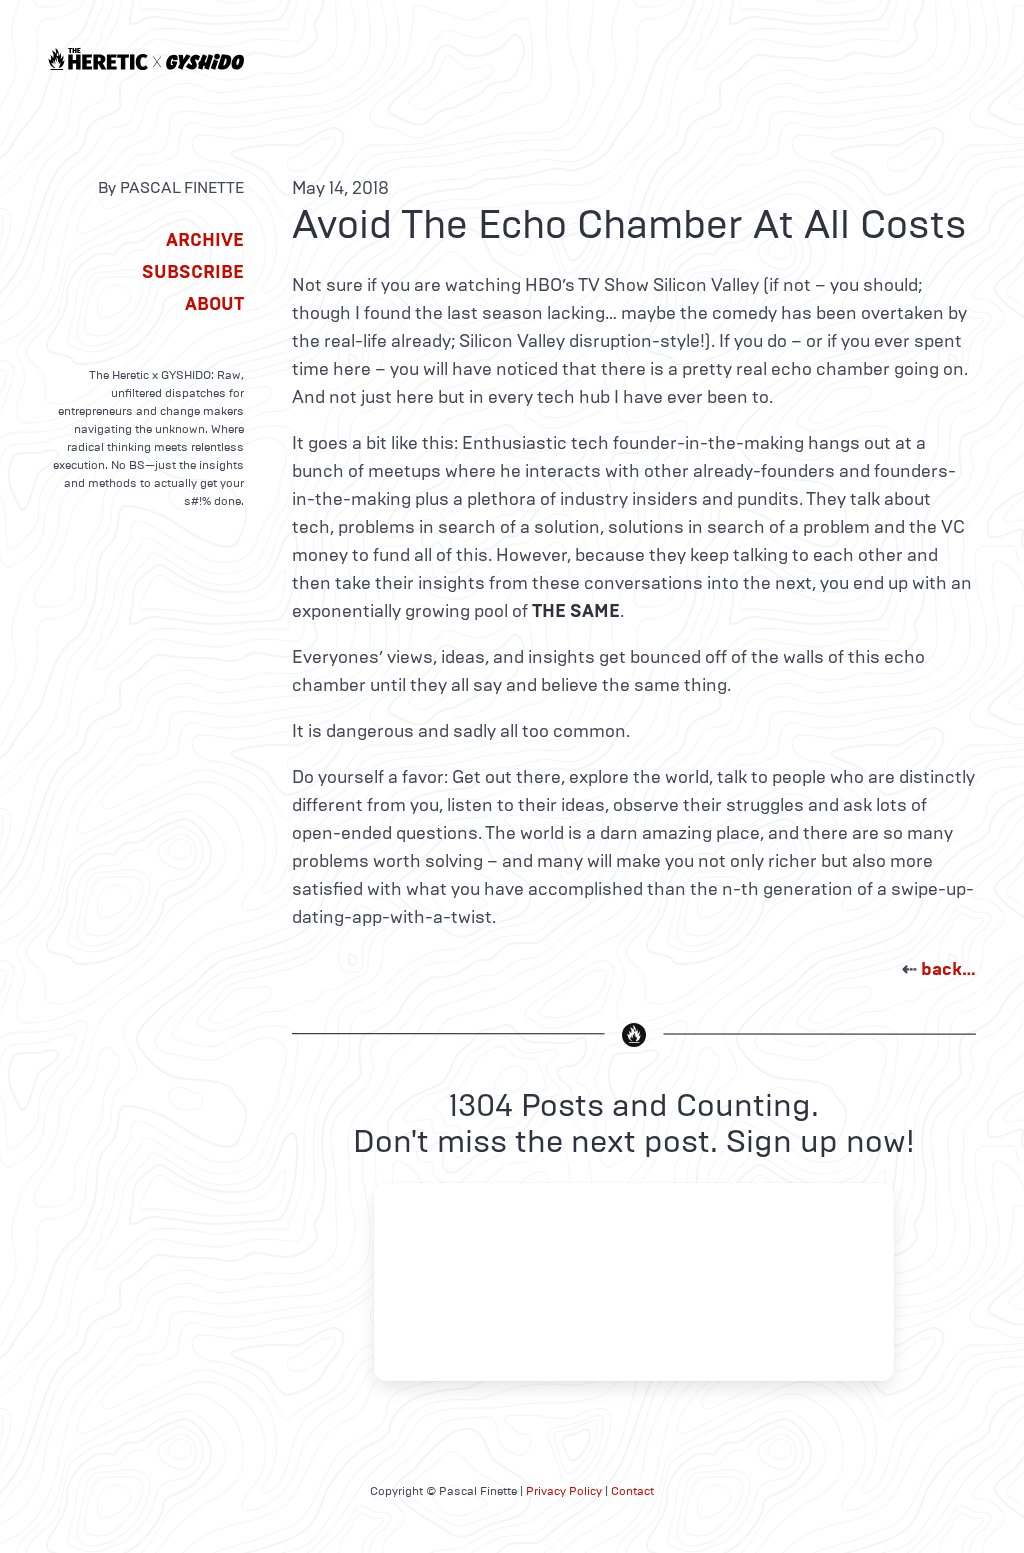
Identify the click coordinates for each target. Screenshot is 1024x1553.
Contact (632, 1491)
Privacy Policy (564, 1491)
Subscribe (193, 272)
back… (948, 969)
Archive (205, 240)
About (214, 304)
